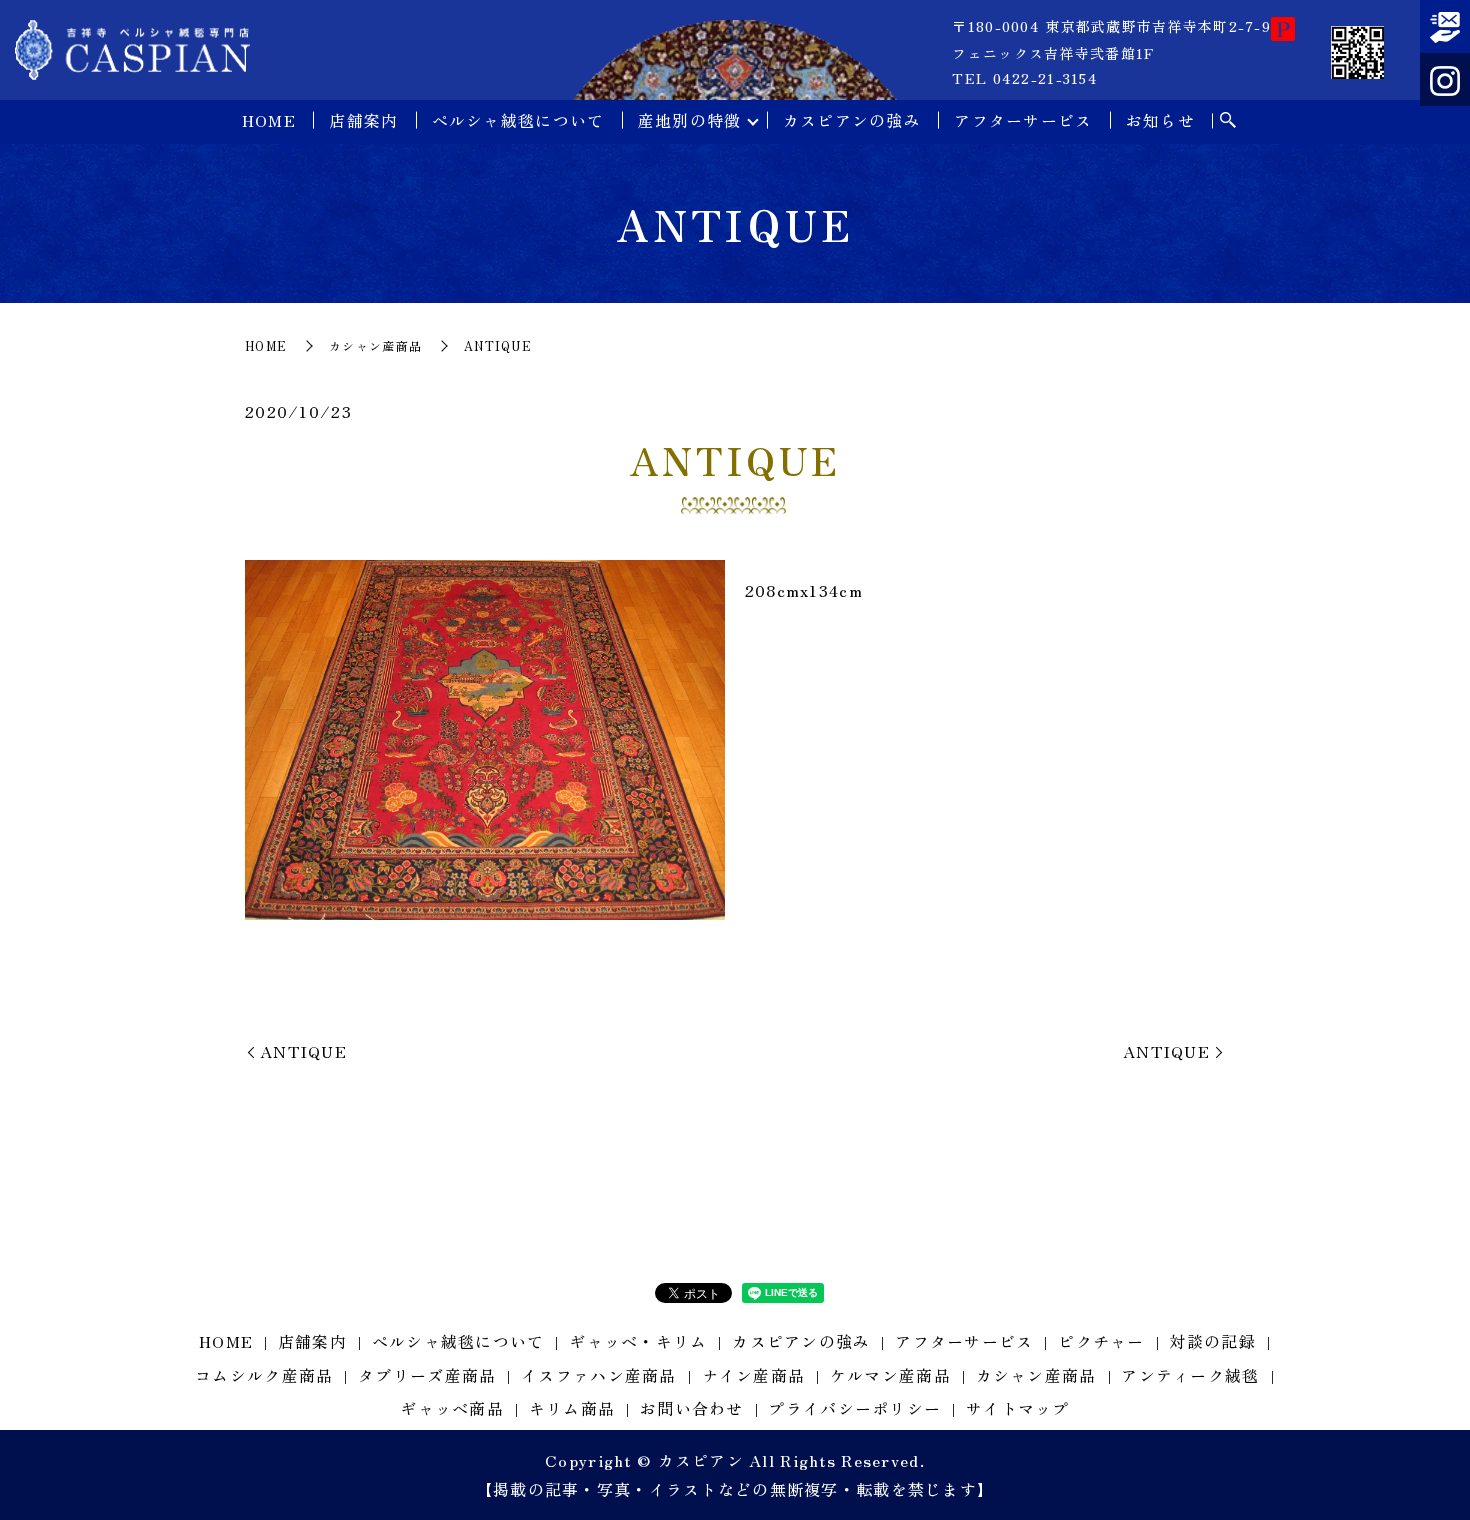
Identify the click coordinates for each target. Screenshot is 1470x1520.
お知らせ (1160, 120)
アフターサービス (1023, 120)
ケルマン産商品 (890, 1375)
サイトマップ (1018, 1408)
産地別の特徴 (690, 120)
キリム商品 (572, 1408)
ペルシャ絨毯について (518, 120)
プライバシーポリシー (854, 1408)
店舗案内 (363, 120)
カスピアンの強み (852, 120)
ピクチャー (1101, 1341)
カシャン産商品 (375, 345)
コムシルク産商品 (264, 1375)
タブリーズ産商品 (427, 1375)
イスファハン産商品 (599, 1375)
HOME (269, 120)
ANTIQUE (303, 1051)
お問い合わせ (692, 1408)
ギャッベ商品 (452, 1408)
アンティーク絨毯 (1190, 1375)
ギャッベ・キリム (638, 1341)
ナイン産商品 (754, 1375)
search (1228, 121)
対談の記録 (1212, 1341)
